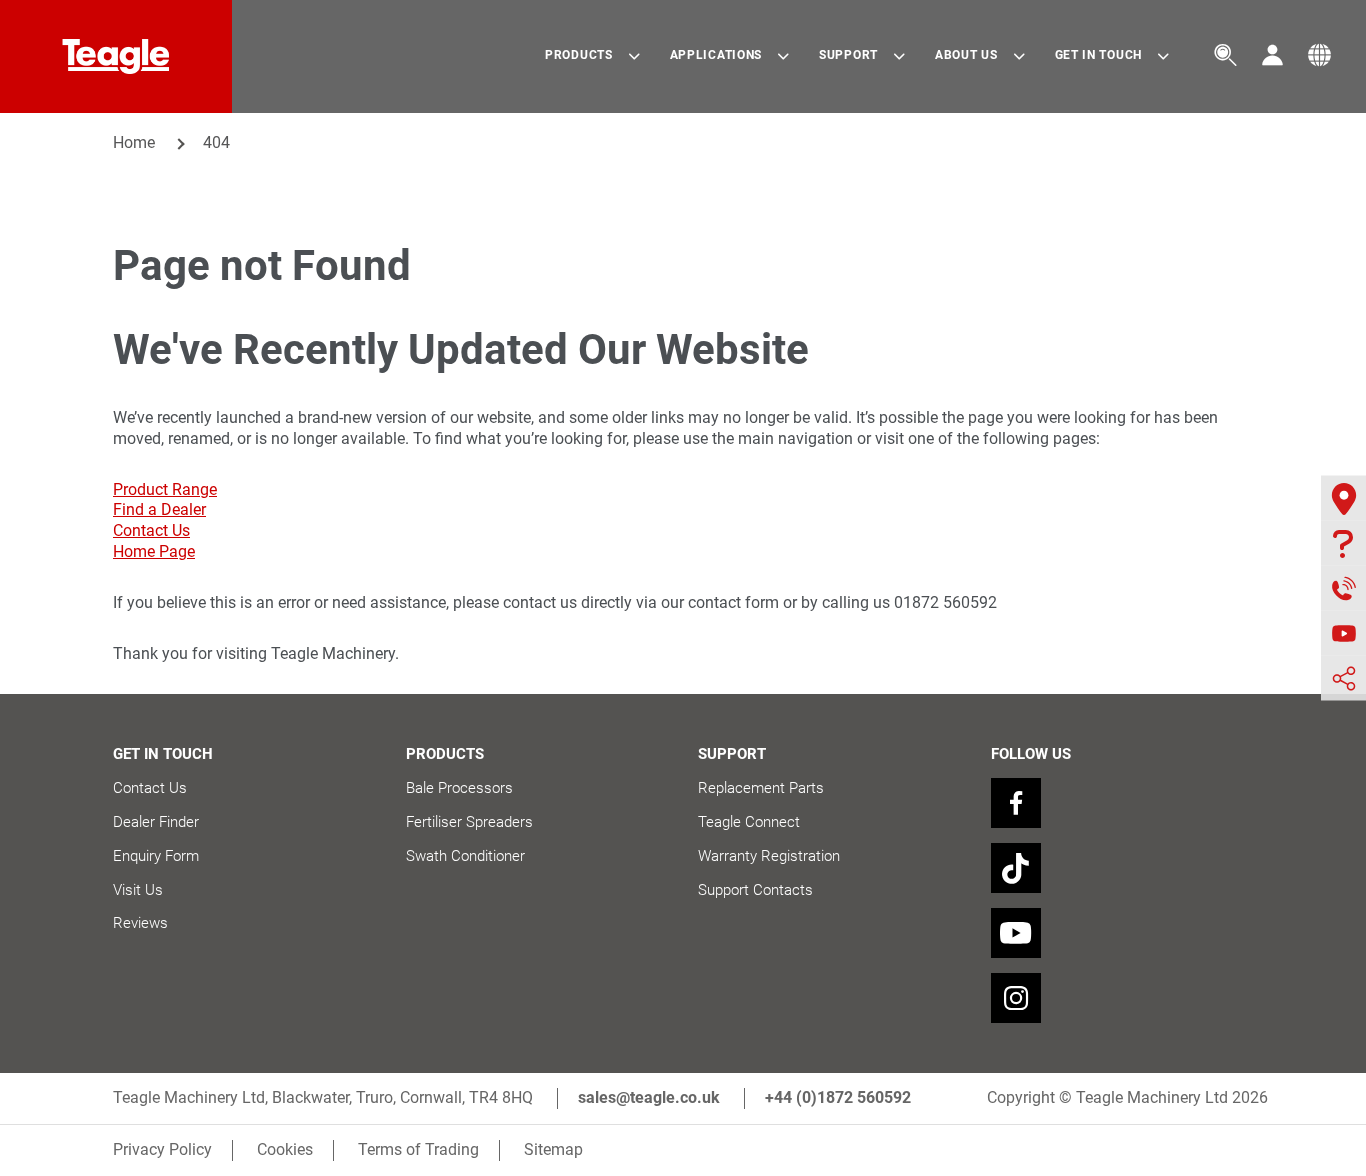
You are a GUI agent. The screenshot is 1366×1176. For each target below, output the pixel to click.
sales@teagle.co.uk (649, 1097)
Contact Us (151, 530)
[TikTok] (1016, 868)
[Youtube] (1016, 933)
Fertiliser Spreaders (469, 822)
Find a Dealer (159, 509)
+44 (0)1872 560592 (838, 1097)
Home (134, 142)
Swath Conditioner (465, 856)
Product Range (165, 489)
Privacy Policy (162, 1149)
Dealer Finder (156, 822)
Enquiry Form (156, 856)
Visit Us (138, 890)
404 (216, 142)
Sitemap (553, 1149)
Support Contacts (755, 890)
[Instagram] (1016, 998)
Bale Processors (459, 788)
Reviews (140, 923)
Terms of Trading (418, 1149)
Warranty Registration (769, 856)
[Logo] (116, 56)
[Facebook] (1016, 803)
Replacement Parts (761, 788)
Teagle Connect (749, 822)
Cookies (285, 1149)
